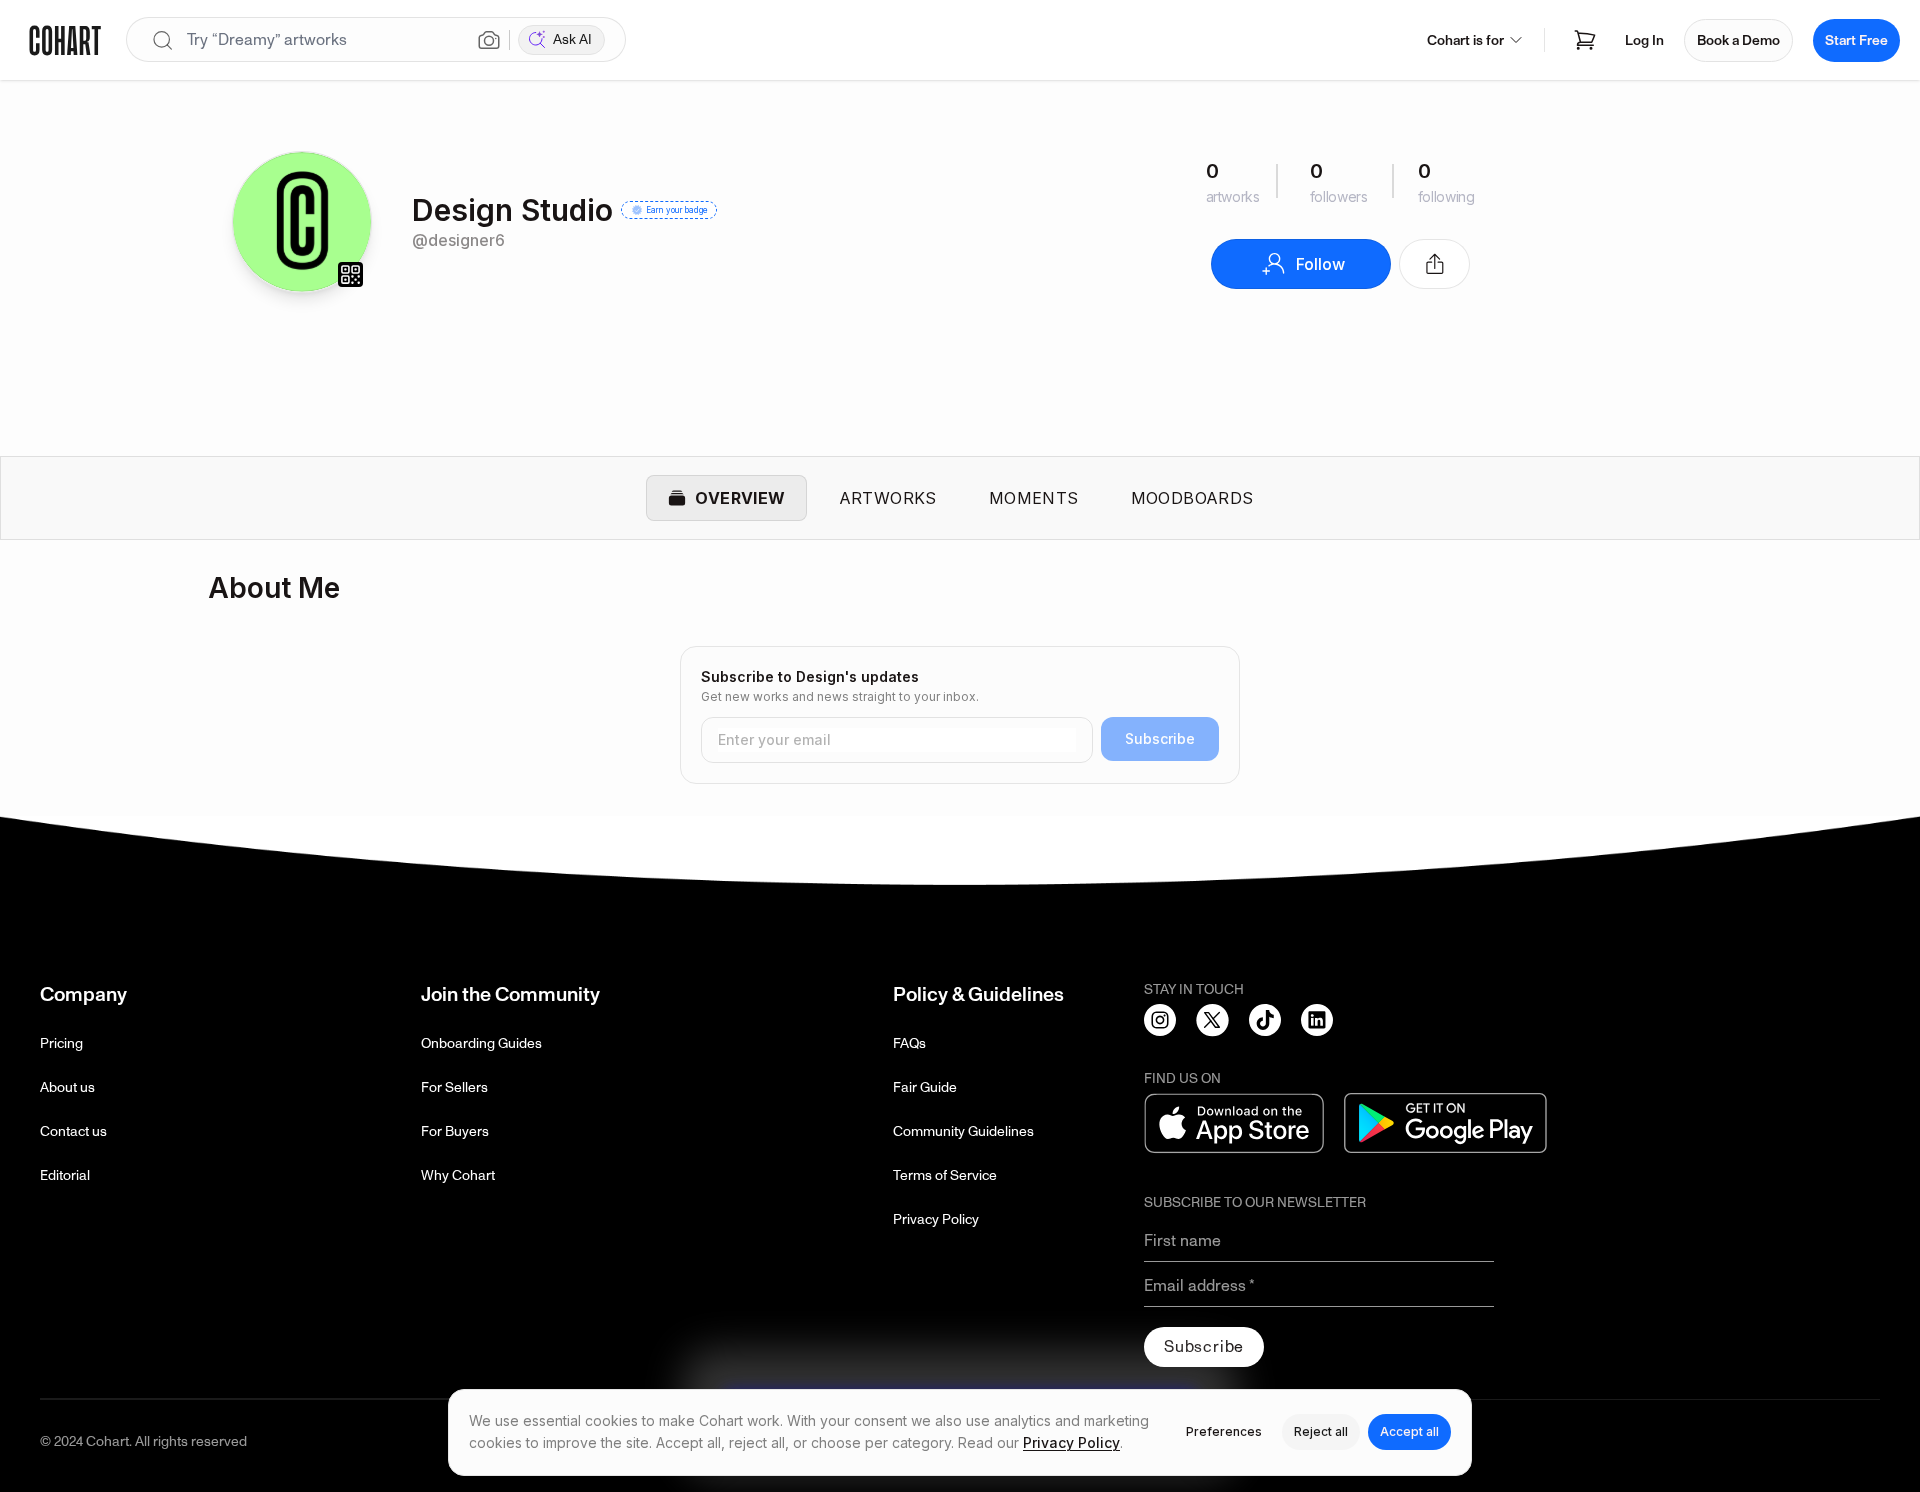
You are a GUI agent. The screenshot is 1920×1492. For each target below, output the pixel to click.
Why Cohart (458, 1175)
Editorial (65, 1175)
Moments (1034, 498)
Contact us (73, 1131)
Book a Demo (1738, 40)
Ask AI (572, 39)
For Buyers (455, 1131)
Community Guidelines (963, 1131)
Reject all (1321, 1431)
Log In (1644, 40)
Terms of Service (945, 1175)
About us (67, 1087)
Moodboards (1192, 498)
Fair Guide (925, 1087)
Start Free (1856, 40)
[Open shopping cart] (1585, 40)
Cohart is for (1465, 40)
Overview (740, 498)
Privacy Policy (936, 1219)
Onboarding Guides (481, 1043)
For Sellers (454, 1087)
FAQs (909, 1043)
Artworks (888, 498)
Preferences (1224, 1431)
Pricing (61, 1043)
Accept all (1409, 1431)
